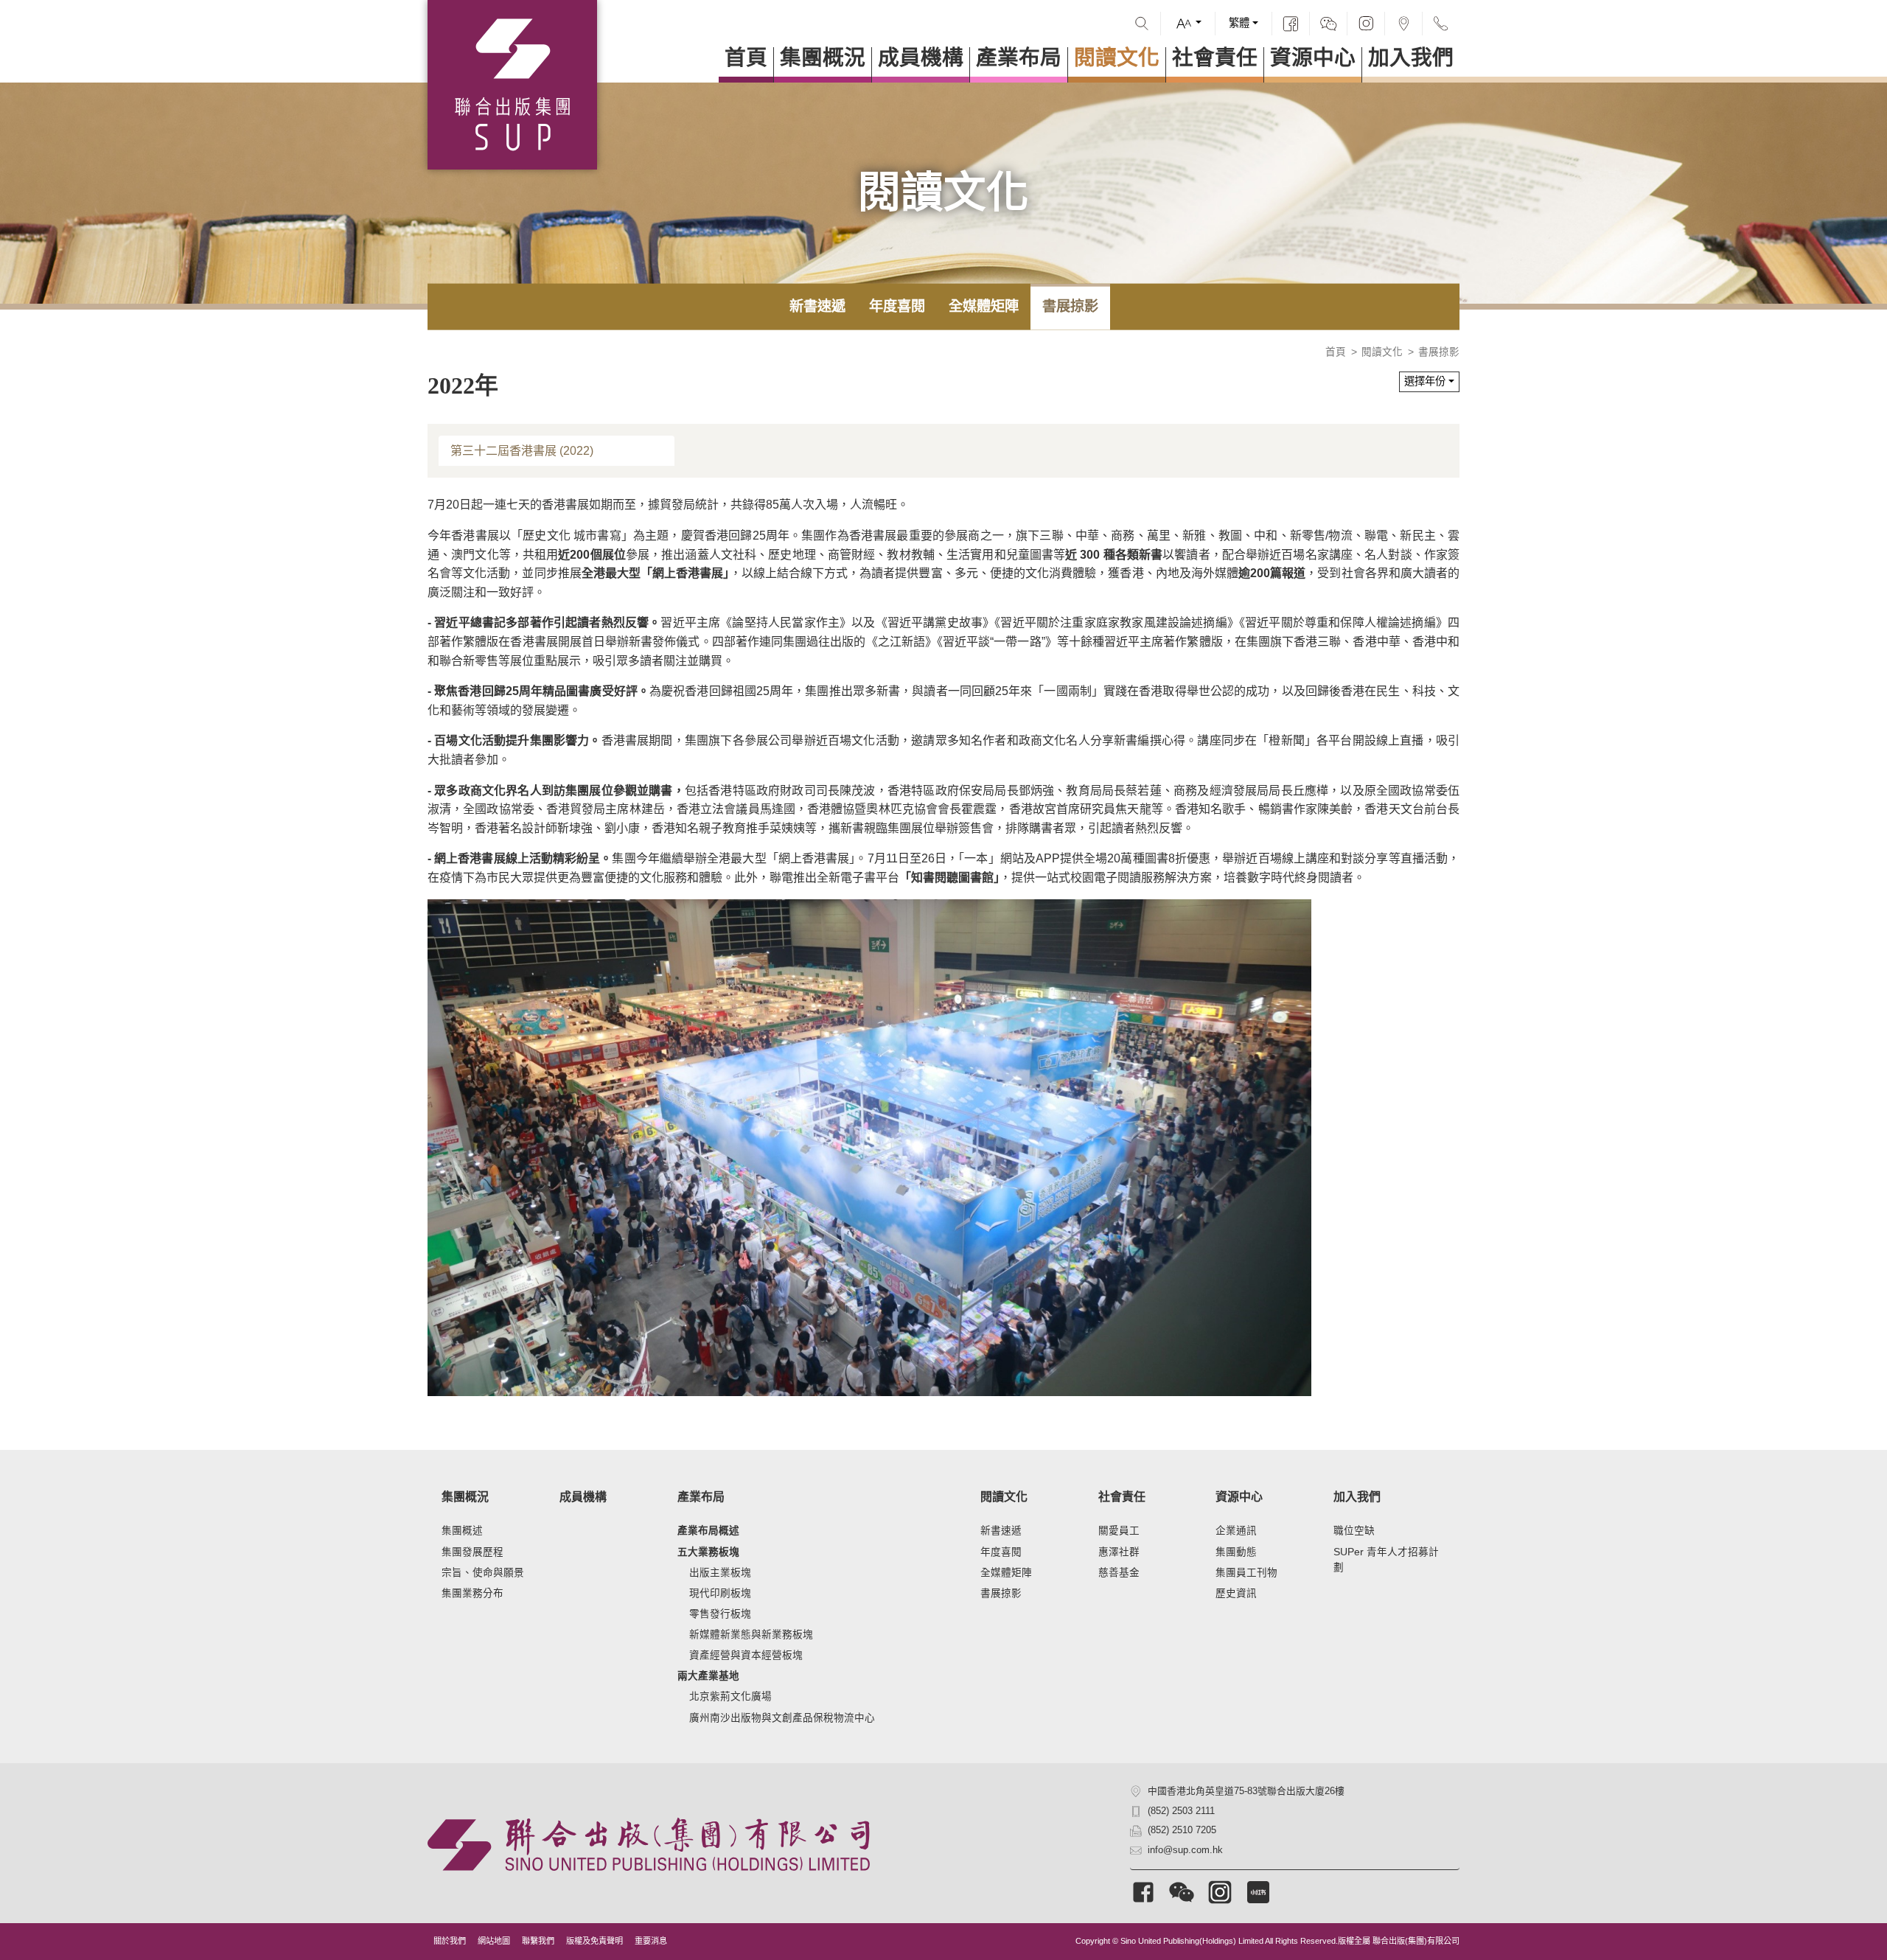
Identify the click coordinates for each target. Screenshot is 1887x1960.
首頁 (746, 58)
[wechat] (1328, 24)
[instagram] (1366, 24)
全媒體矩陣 (984, 306)
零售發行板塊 (720, 1614)
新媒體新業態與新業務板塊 (751, 1635)
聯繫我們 (538, 1941)
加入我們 (1411, 58)
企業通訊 (1236, 1531)
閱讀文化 (1117, 58)
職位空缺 (1354, 1531)
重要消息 (651, 1941)
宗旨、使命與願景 (483, 1573)
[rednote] (1258, 1892)
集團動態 (1236, 1552)
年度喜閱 (897, 306)
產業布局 (1019, 58)
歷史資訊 (1236, 1593)
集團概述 (462, 1531)
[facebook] (1291, 24)
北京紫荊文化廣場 (730, 1696)
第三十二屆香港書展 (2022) (522, 451)
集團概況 (823, 58)
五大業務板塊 (708, 1552)
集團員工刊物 (1246, 1573)
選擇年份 (1425, 381)
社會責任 (1215, 58)
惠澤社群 (1119, 1552)
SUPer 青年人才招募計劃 (1386, 1560)
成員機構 (921, 58)
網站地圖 (494, 1941)
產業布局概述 (708, 1531)
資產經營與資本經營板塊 (746, 1655)
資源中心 (1313, 58)
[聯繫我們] (1441, 24)
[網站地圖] (1403, 24)
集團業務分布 (472, 1593)
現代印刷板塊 (720, 1593)
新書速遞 (817, 306)
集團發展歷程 (472, 1552)
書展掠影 (1070, 306)
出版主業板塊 (720, 1573)
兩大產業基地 (708, 1676)
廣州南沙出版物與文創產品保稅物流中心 (782, 1718)
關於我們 (450, 1941)
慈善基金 (1119, 1573)
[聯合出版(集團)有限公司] (512, 85)
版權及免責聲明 (594, 1941)
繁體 (1239, 23)
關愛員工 (1119, 1531)
